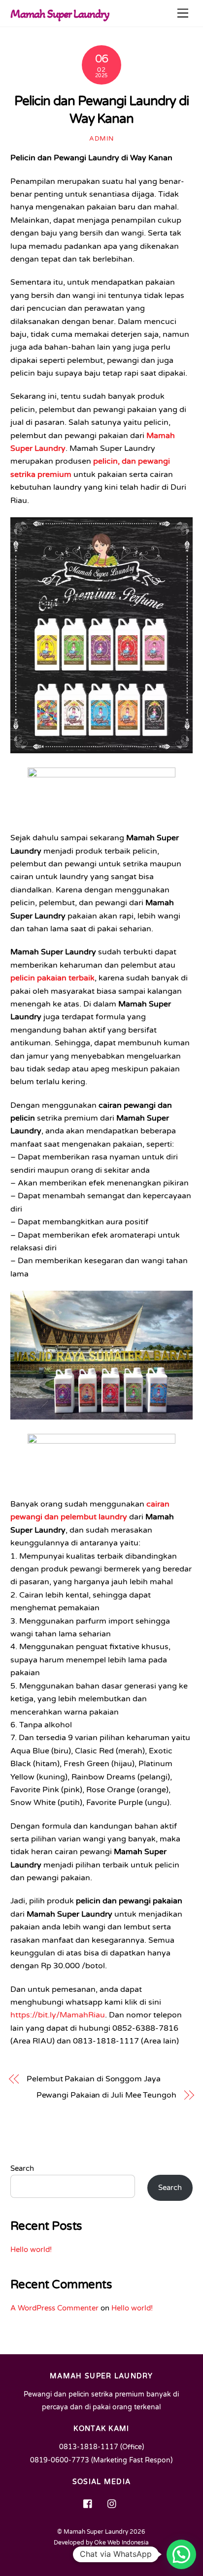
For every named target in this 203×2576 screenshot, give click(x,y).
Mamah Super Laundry (96, 2532)
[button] (181, 2554)
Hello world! (31, 2250)
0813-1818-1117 (89, 2447)
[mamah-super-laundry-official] (112, 2503)
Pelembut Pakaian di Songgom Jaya (93, 2079)
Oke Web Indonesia (121, 2543)
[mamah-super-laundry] (88, 2503)
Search (22, 2168)
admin (101, 139)
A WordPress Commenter (54, 2308)
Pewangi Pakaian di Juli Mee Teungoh (106, 2095)
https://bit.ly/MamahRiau (58, 2015)
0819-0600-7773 (60, 2460)
